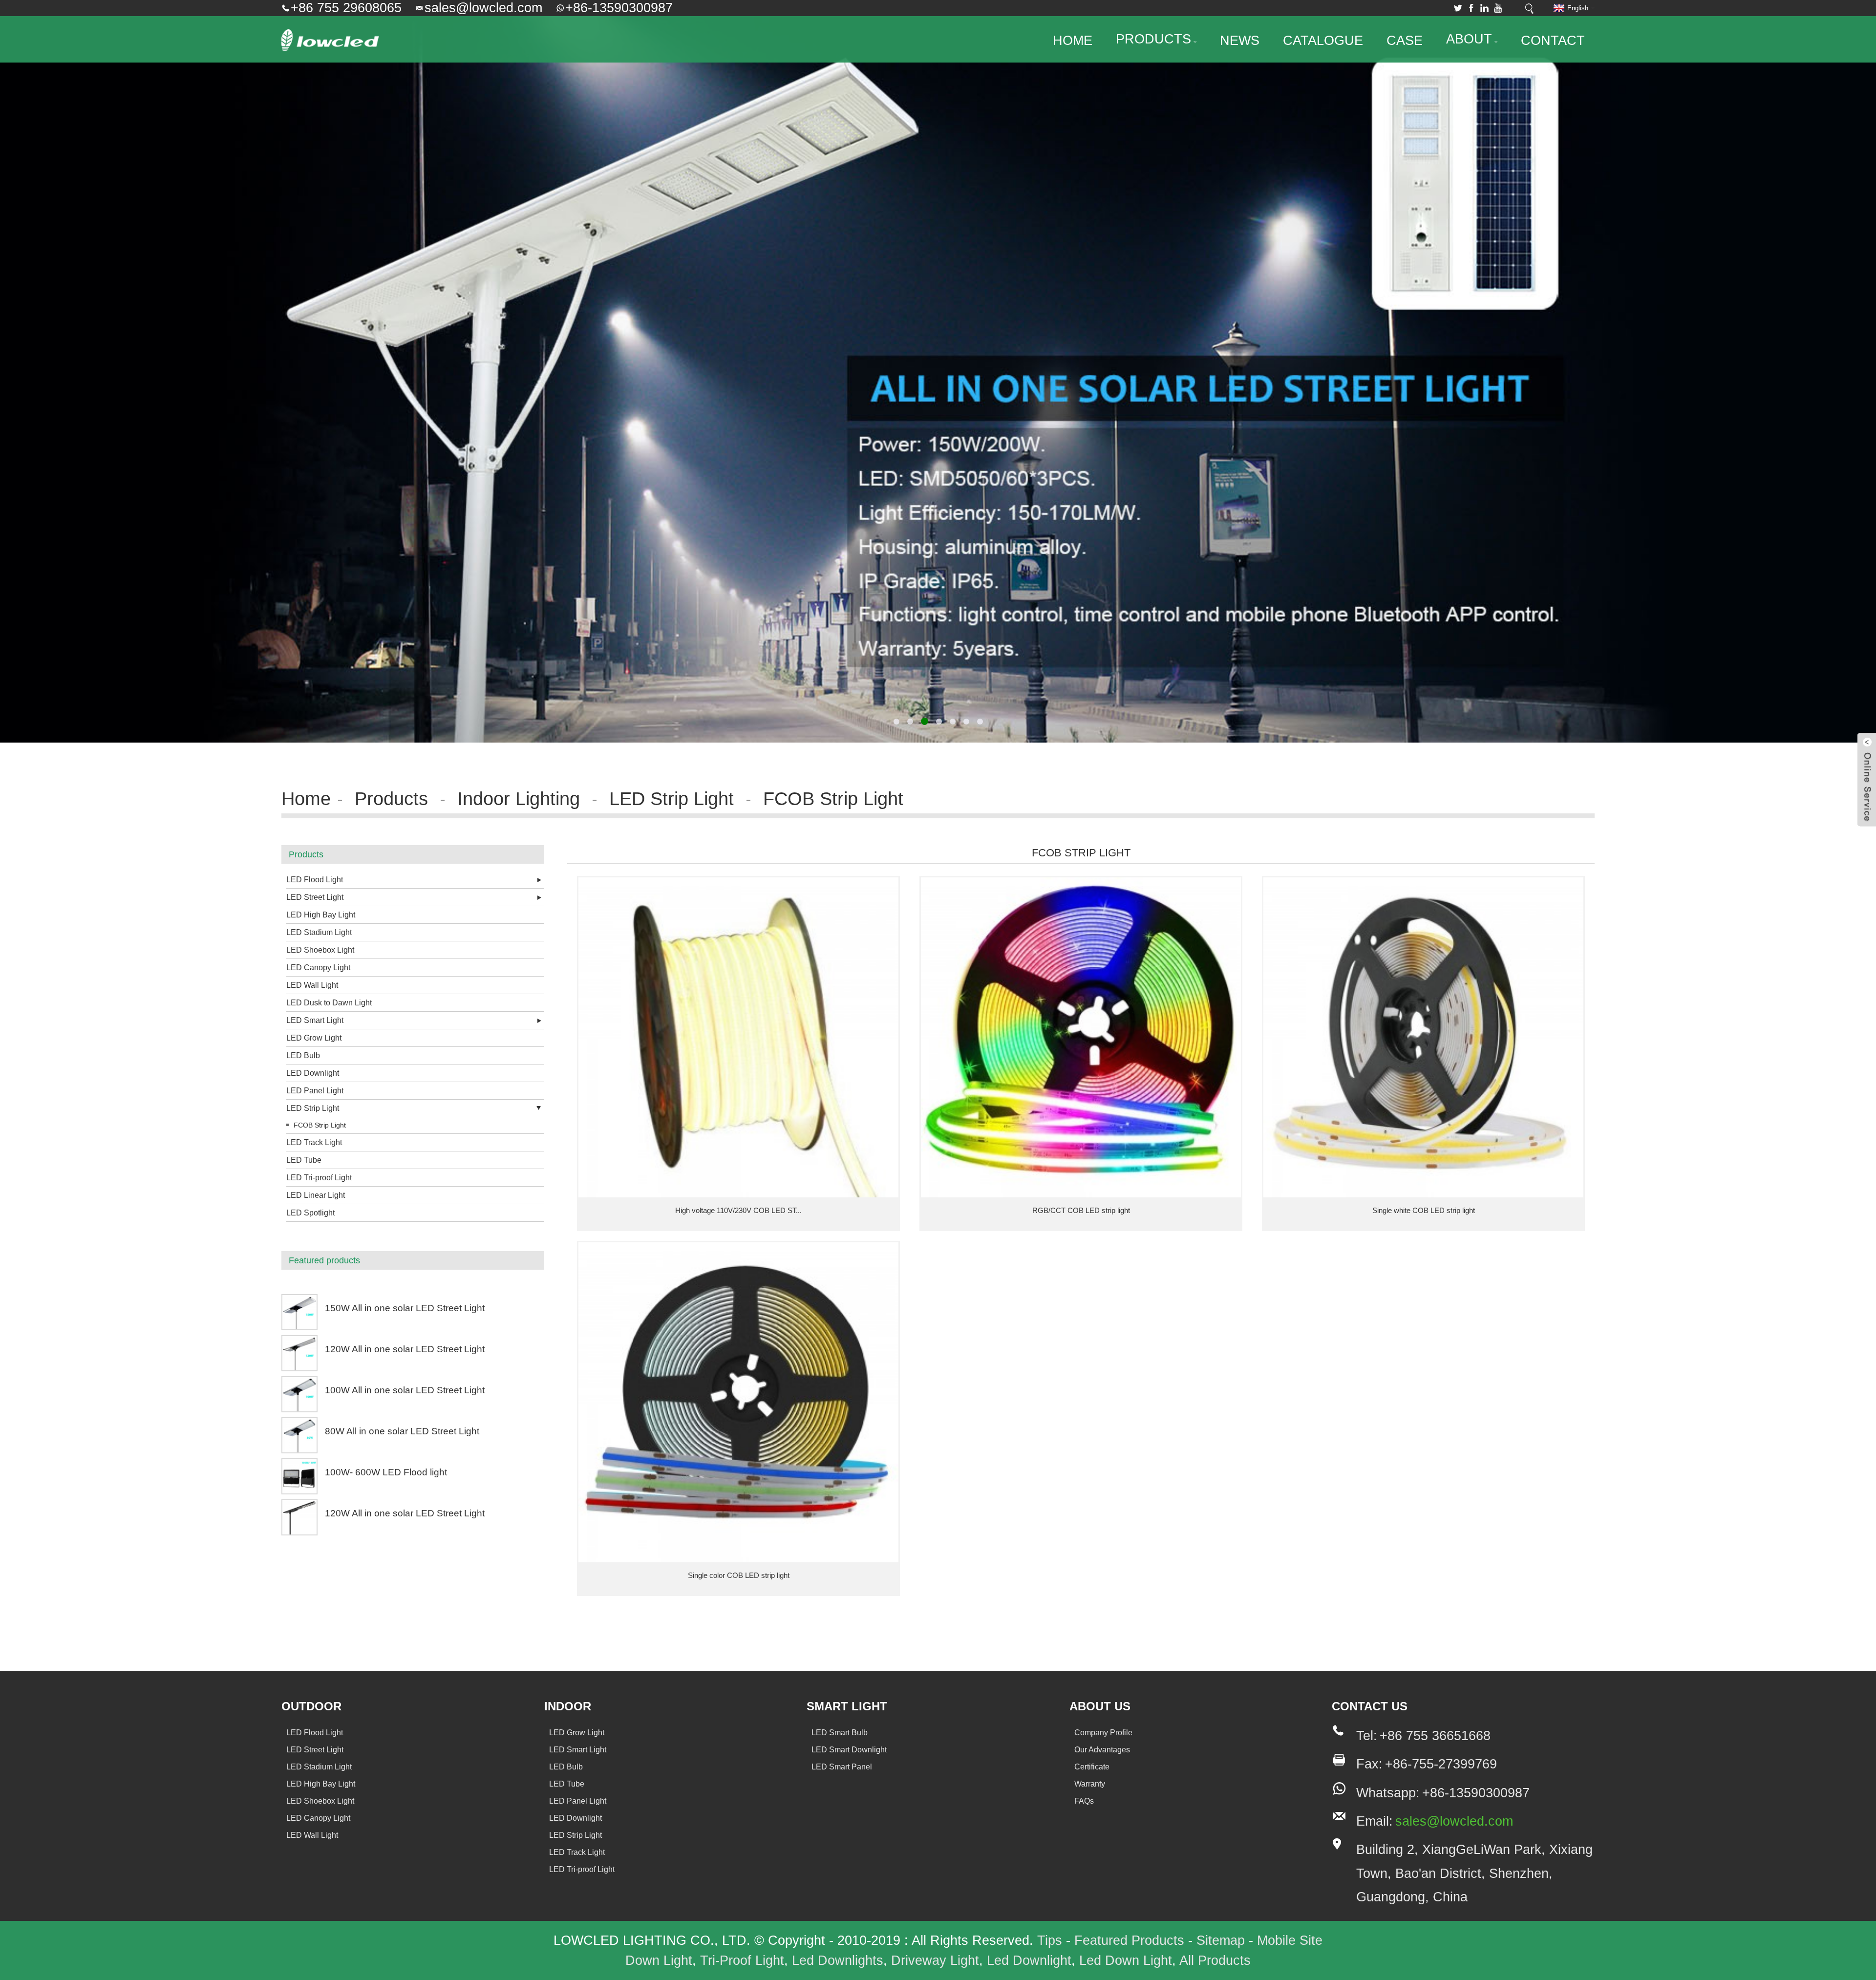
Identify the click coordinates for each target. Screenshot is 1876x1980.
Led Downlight (1029, 1960)
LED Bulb (303, 1055)
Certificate (1092, 1767)
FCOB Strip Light (833, 798)
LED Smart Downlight (849, 1750)
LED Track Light (314, 1142)
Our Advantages (1102, 1750)
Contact (1553, 41)
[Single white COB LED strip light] (1423, 1037)
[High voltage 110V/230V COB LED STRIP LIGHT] (738, 1037)
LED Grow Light (314, 1038)
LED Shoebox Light (320, 950)
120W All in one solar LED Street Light (405, 1349)
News (1240, 41)
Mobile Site (1290, 1940)
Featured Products (1129, 1940)
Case (1405, 41)
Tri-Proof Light (742, 1960)
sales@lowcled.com (483, 8)
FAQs (1084, 1801)
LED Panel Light (315, 1091)
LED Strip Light (672, 798)
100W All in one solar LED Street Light (405, 1390)
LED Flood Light (315, 880)
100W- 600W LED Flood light (386, 1472)
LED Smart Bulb (840, 1733)
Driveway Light (935, 1960)
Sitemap (1221, 1940)
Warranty (1090, 1784)
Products (1153, 39)
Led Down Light (1126, 1960)
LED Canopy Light (318, 968)
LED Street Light (315, 897)
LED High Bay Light (321, 915)
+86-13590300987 (619, 8)
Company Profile (1103, 1733)
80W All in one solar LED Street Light (402, 1431)
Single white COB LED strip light (1424, 1210)
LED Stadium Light (319, 932)
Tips (1050, 1940)
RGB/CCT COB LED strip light (1081, 1210)
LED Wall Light (312, 985)
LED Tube (304, 1160)
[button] (42, 371)
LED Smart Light (315, 1020)
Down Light (659, 1960)
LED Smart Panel (842, 1767)
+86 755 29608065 (346, 8)
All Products (1215, 1960)
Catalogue (1323, 41)
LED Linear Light (316, 1195)
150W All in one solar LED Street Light (405, 1308)
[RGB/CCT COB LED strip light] (1081, 1037)
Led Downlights (838, 1960)
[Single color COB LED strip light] (738, 1402)
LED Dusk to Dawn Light (329, 1003)
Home (1073, 41)
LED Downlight (313, 1073)
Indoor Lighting (519, 798)
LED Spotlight (310, 1213)
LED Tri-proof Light (319, 1178)
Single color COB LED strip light (739, 1575)
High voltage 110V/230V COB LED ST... (738, 1210)
